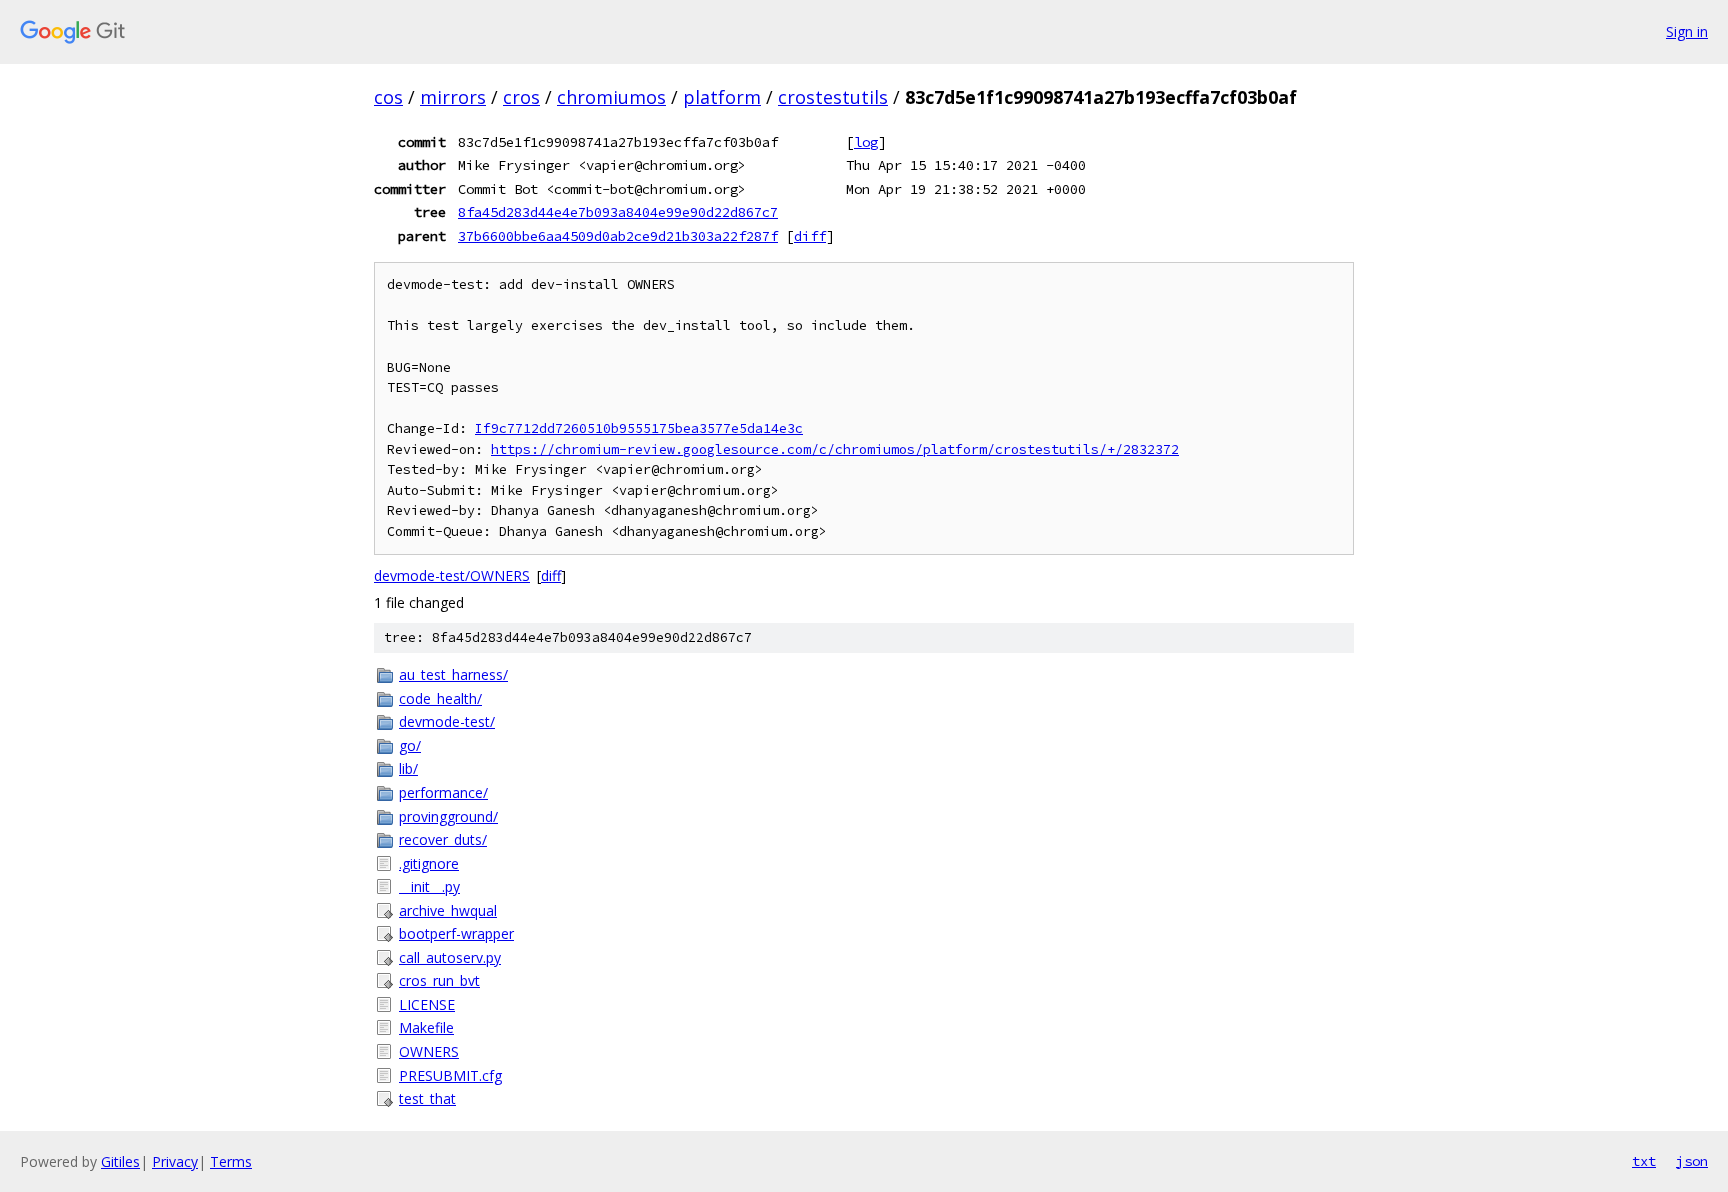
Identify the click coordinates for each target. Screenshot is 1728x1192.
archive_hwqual (448, 910)
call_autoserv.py (450, 957)
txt (1644, 1161)
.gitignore (429, 863)
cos (388, 97)
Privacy (175, 1161)
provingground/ (448, 816)
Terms (231, 1161)
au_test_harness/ (453, 674)
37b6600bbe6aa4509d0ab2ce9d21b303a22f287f (618, 236)
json (1692, 1161)
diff (810, 236)
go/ (410, 745)
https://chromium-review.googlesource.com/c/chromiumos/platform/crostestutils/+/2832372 (835, 449)
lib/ (408, 768)
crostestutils (833, 97)
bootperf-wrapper (456, 933)
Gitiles (120, 1161)
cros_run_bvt (439, 980)
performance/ (443, 792)
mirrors (453, 97)
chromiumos (611, 97)
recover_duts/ (443, 839)
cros (521, 97)
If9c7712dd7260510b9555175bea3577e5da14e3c (639, 428)
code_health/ (440, 698)
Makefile (426, 1027)
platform (722, 97)
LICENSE (427, 1004)
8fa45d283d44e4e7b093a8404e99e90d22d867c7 (618, 212)
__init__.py (429, 886)
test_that (427, 1098)
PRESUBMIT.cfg (450, 1075)
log (866, 142)
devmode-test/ (447, 721)
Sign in (1687, 31)
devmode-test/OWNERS (452, 575)
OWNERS (429, 1051)
